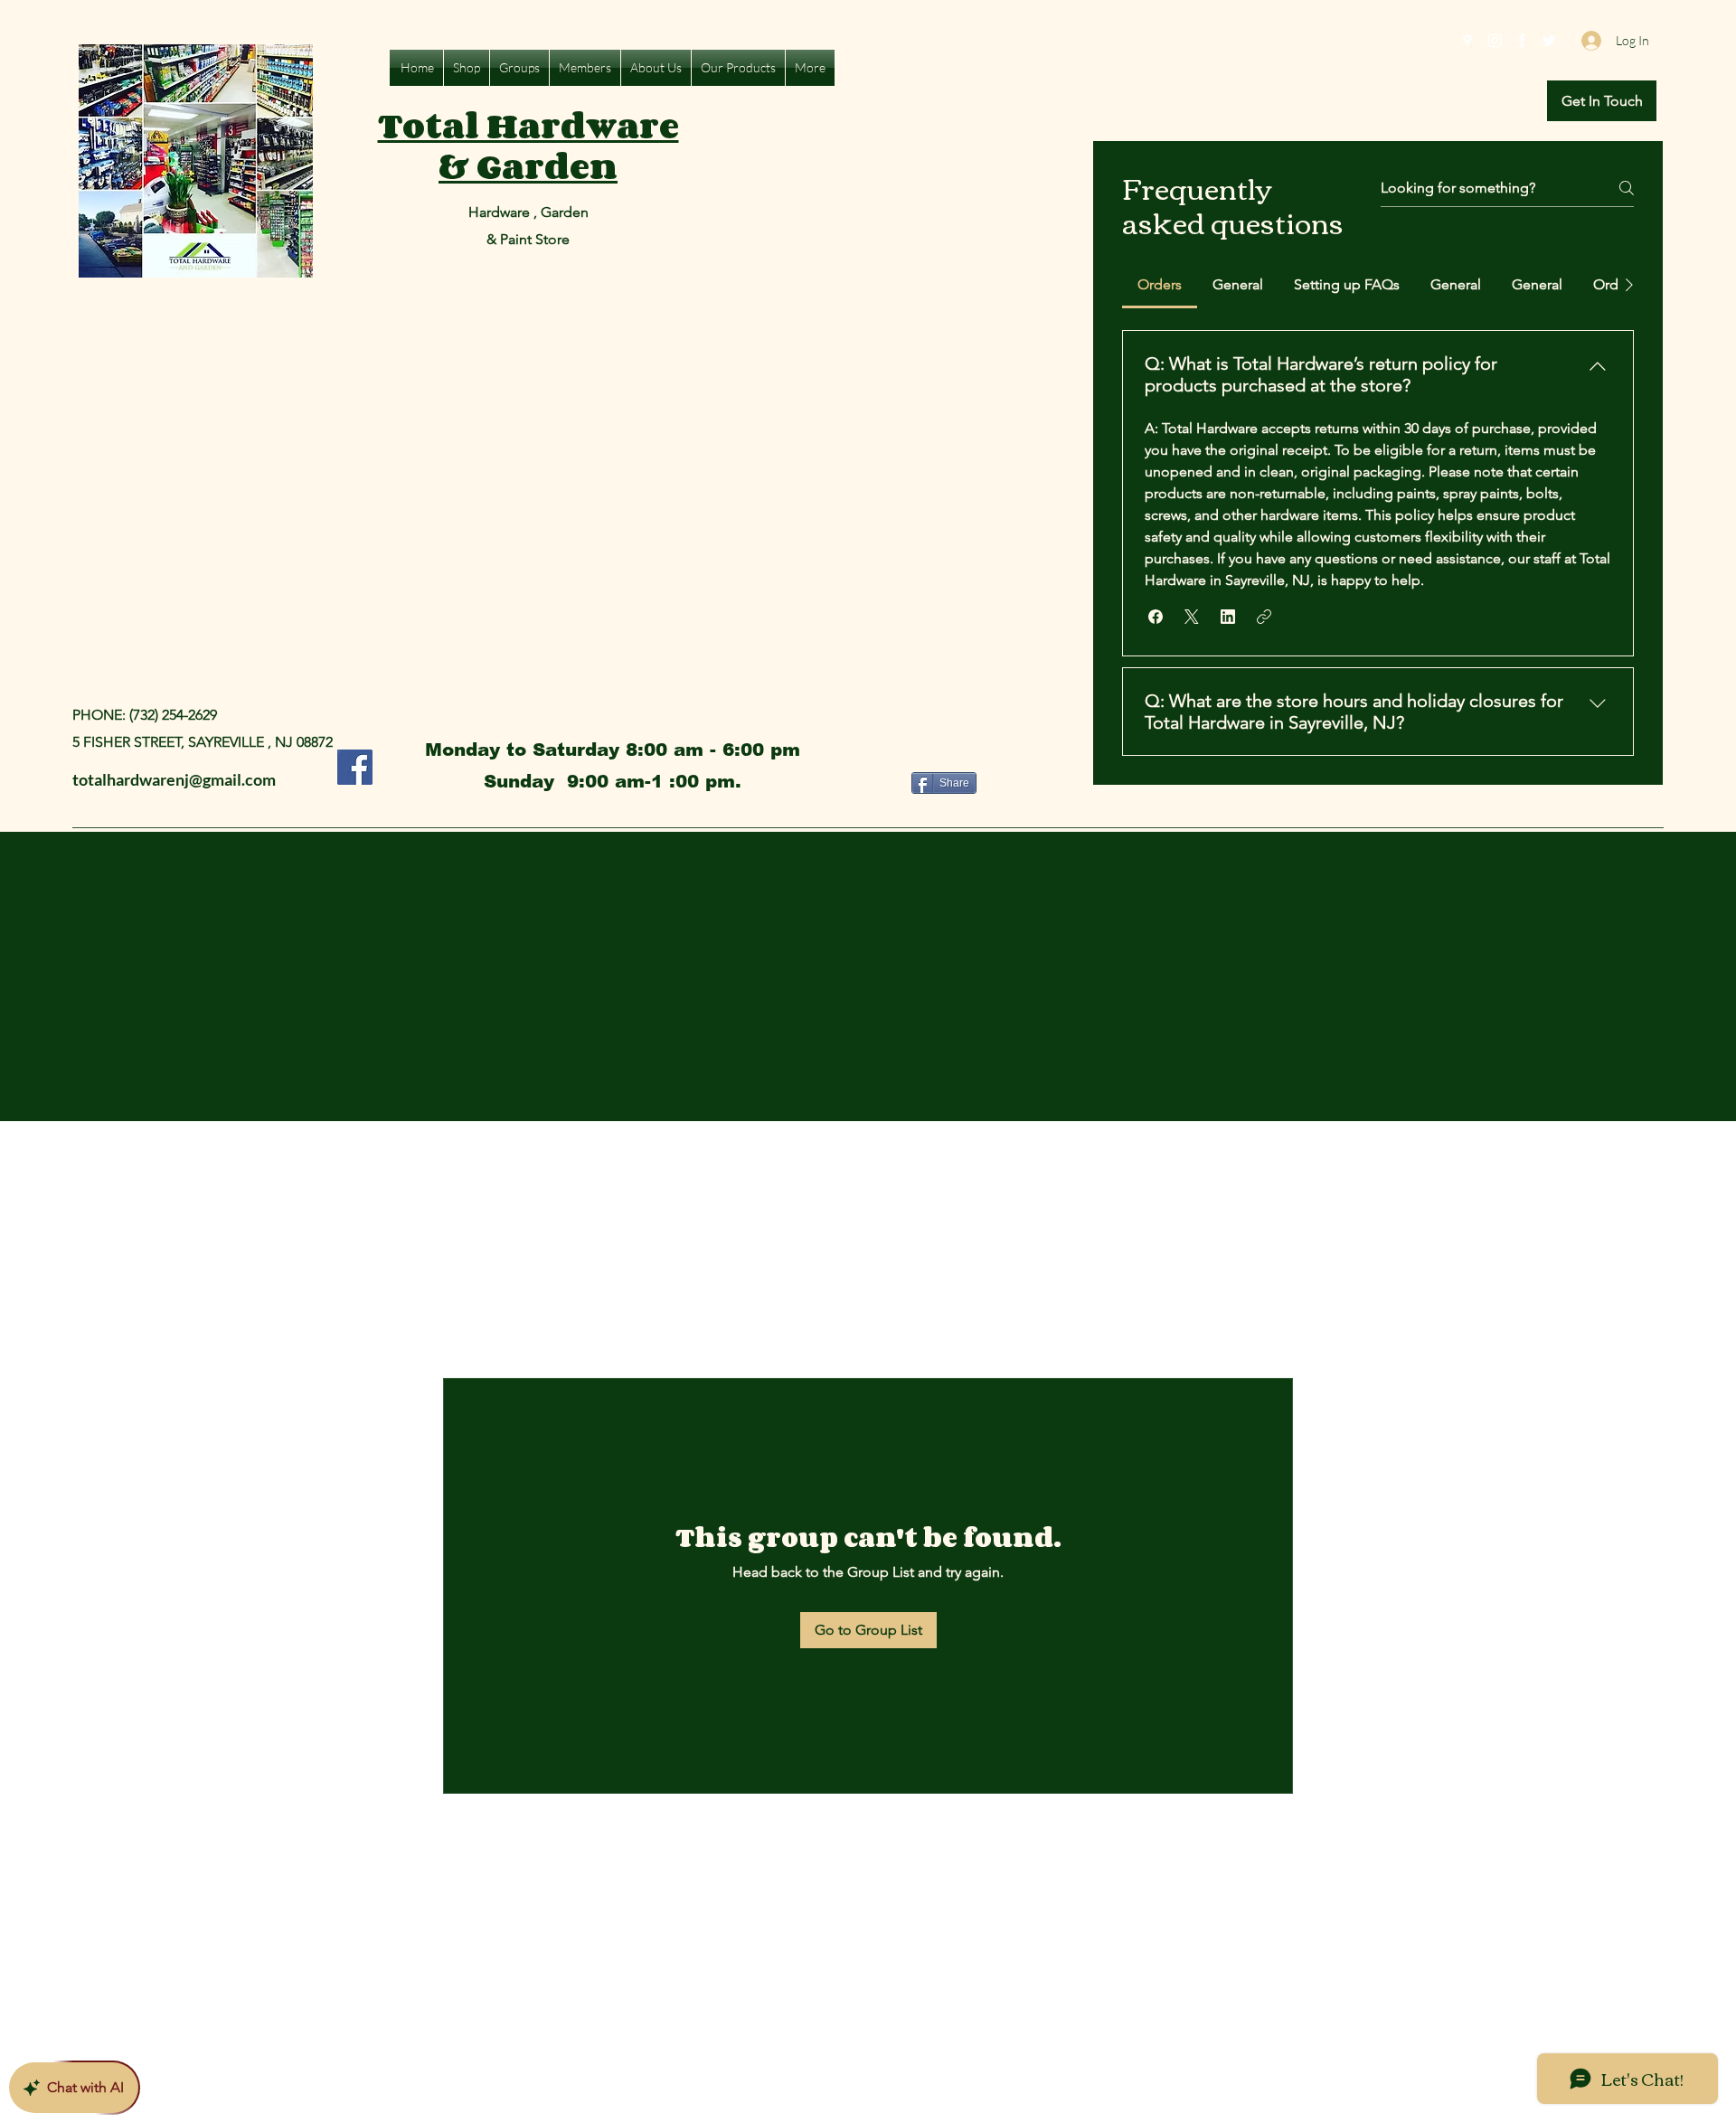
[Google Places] (1467, 41)
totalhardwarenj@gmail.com (174, 779)
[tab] (1160, 285)
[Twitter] (1549, 41)
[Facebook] (1522, 41)
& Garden (528, 166)
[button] (1602, 101)
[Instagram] (1495, 41)
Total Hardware (528, 125)
